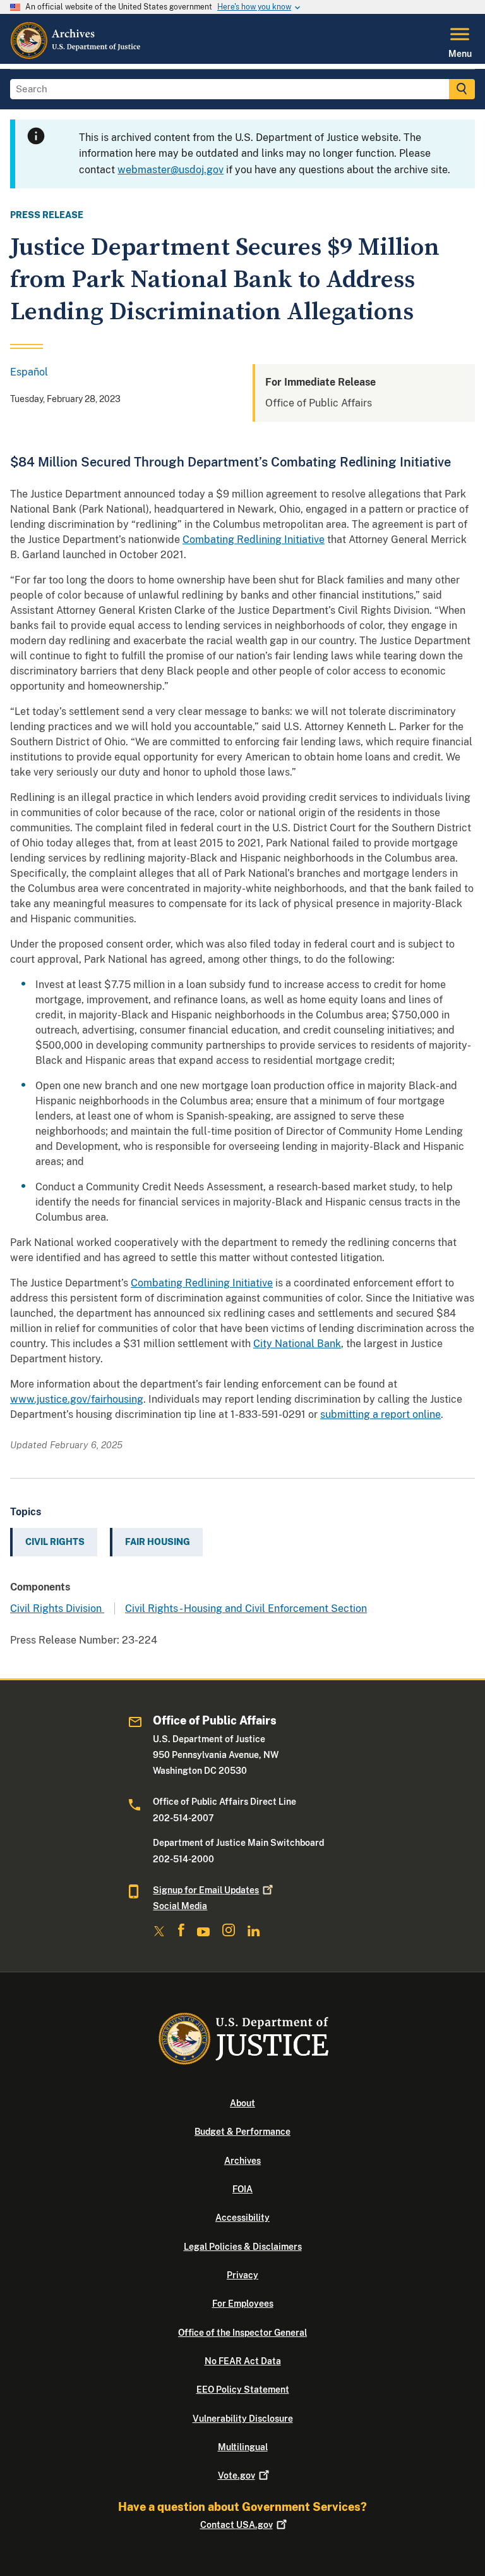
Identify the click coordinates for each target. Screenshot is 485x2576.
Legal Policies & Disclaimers (243, 2247)
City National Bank (297, 1344)
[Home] (76, 56)
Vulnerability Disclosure (243, 2419)
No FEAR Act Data (243, 2361)
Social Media (180, 1906)
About (242, 2103)
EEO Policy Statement (243, 2390)
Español (29, 372)
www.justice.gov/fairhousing (77, 1399)
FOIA (242, 2189)
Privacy (242, 2275)
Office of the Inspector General (242, 2333)
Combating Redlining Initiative (254, 540)
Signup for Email (206, 1890)
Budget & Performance (242, 2132)
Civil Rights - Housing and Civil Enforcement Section (246, 1608)
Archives (242, 2161)
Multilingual (243, 2447)
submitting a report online (380, 1414)
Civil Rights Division (57, 1608)
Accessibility (242, 2218)
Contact (237, 2525)
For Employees (243, 2304)
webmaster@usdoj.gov (171, 170)
